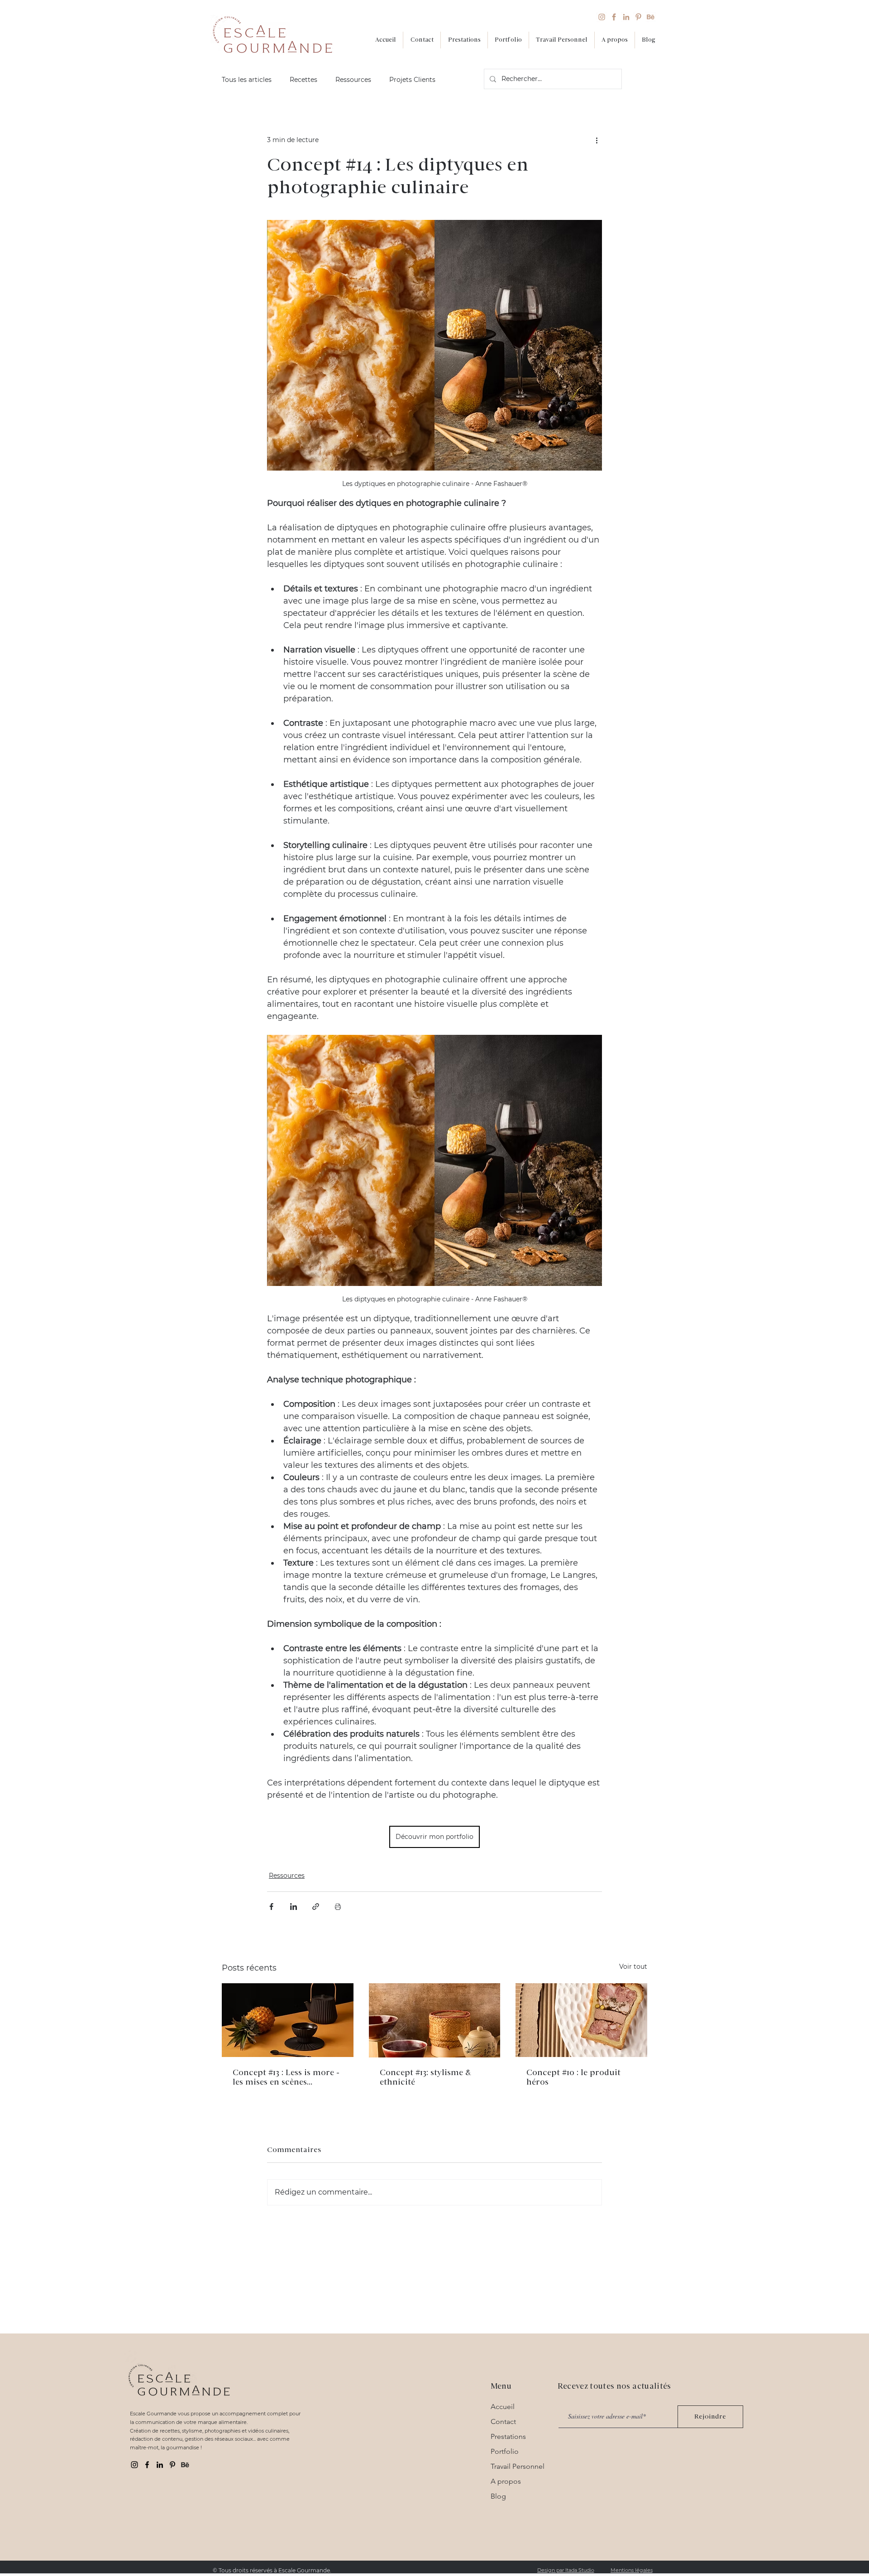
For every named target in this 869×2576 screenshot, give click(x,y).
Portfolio (505, 2451)
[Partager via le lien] (316, 1907)
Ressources (353, 80)
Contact (503, 2421)
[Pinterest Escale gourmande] (172, 2465)
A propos (506, 2481)
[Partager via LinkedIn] (294, 1907)
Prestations (508, 2436)
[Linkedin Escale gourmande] (160, 2465)
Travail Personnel (518, 2466)
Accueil (503, 2407)
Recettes (303, 80)
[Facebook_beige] (614, 17)
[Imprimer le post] (338, 1907)
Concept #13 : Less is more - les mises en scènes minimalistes (286, 2077)
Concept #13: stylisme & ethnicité (425, 2077)
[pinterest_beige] (638, 17)
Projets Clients (412, 80)
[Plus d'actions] (597, 140)
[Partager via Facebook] (271, 1907)
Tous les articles (247, 80)
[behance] (185, 2465)
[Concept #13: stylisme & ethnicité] (435, 2020)
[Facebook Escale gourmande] (147, 2465)
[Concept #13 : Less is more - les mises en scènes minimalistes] (288, 2020)
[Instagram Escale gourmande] (134, 2465)
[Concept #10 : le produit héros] (581, 2020)
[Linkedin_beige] (626, 17)
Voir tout (633, 1967)
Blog (498, 2496)
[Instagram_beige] (602, 17)
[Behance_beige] (651, 17)
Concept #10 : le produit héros (573, 2077)
